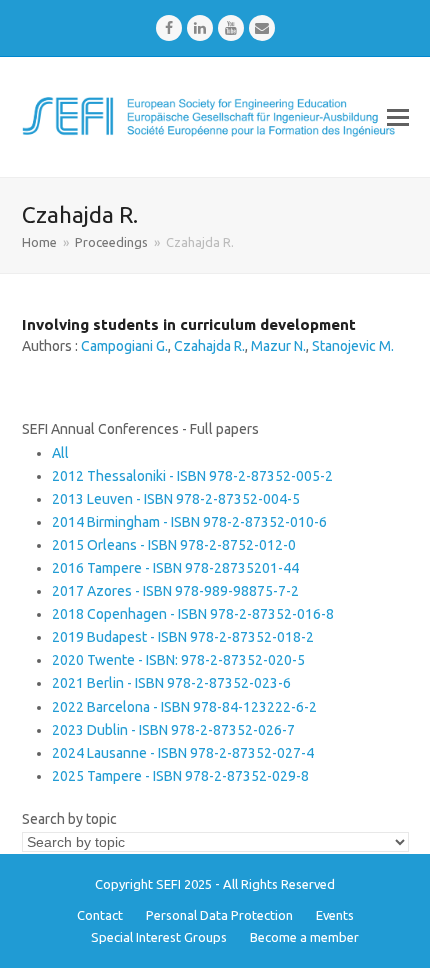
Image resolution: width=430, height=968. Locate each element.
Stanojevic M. (353, 346)
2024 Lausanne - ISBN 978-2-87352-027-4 (183, 753)
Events (335, 915)
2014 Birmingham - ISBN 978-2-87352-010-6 (189, 522)
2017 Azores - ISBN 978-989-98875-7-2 (175, 591)
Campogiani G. (124, 346)
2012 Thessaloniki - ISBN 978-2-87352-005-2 (192, 476)
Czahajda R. (209, 346)
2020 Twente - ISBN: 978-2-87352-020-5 (178, 660)
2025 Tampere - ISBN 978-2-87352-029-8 (180, 776)
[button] (398, 117)
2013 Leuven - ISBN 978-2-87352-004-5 (176, 499)
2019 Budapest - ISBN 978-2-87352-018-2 (183, 637)
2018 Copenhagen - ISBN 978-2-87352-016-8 (193, 614)
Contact (100, 915)
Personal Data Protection (219, 915)
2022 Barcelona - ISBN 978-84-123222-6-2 (184, 707)
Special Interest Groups (159, 937)
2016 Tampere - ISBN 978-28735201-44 (175, 568)
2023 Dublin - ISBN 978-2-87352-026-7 (173, 730)
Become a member (304, 937)
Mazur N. (278, 346)
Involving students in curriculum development (189, 324)
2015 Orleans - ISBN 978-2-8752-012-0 (174, 545)
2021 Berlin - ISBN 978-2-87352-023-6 (171, 683)
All (60, 453)
